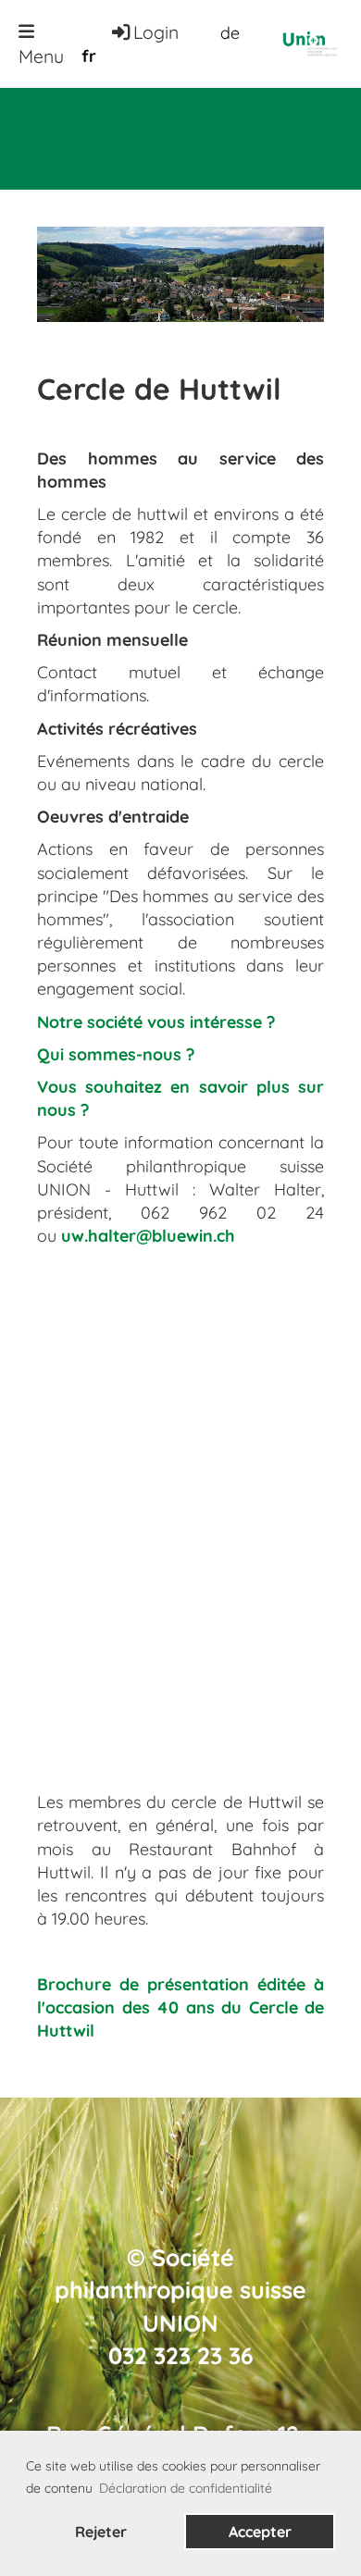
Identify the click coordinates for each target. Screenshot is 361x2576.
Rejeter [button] (101, 2532)
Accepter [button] (260, 2532)
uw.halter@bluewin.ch (148, 1236)
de (230, 33)
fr (89, 56)
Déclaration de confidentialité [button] (186, 2488)
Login (156, 32)
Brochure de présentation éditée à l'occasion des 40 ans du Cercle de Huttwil (180, 2007)
